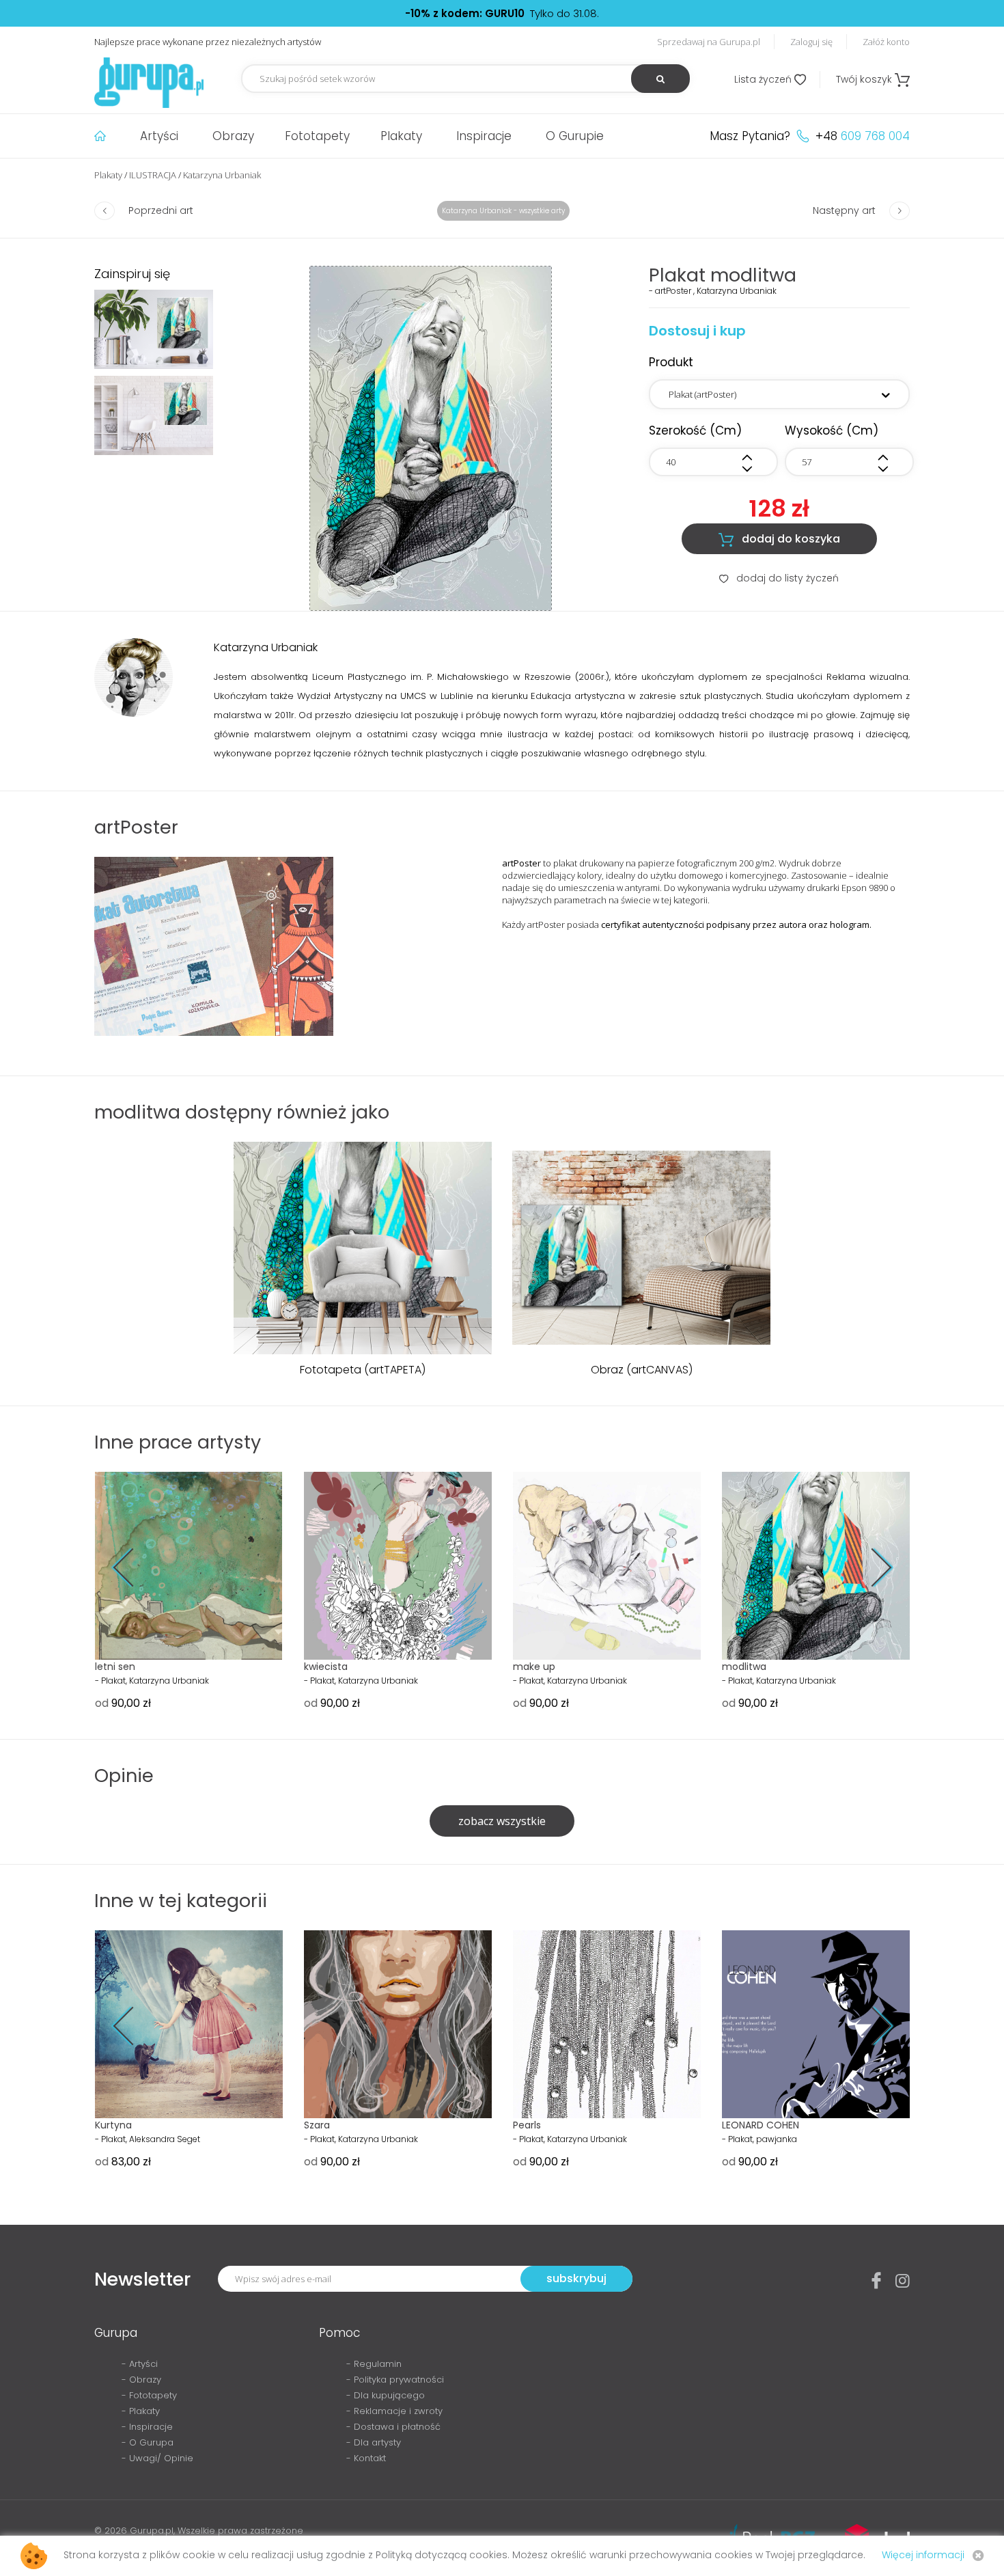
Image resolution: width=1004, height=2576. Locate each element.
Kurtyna (113, 2125)
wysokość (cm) (832, 430)
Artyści (159, 136)
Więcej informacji (923, 2555)
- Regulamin (374, 2364)
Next (872, 1568)
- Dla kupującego (386, 2395)
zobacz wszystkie (502, 1821)
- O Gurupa (148, 2442)
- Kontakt (366, 2458)
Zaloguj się (811, 42)
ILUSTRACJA (153, 175)
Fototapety (317, 136)
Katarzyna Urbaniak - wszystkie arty (503, 211)
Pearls (527, 2125)
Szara (317, 2125)
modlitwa (744, 1667)
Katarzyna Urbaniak (222, 175)
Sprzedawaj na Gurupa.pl (709, 42)
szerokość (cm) (695, 430)
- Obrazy (141, 2380)
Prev (132, 1568)
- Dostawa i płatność (393, 2427)
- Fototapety (149, 2395)
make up (534, 1667)
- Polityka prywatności (395, 2380)
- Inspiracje (147, 2427)
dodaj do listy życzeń (779, 578)
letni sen (115, 1667)
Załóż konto (886, 42)
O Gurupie (575, 136)
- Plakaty (141, 2411)
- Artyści (140, 2364)
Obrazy (233, 136)
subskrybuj (576, 2278)
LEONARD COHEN (761, 2125)
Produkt (671, 362)
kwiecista (326, 1667)
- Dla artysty (374, 2442)
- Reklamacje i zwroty (394, 2411)
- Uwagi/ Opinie (157, 2458)
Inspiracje (484, 136)
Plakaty (401, 136)
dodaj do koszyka (779, 539)
